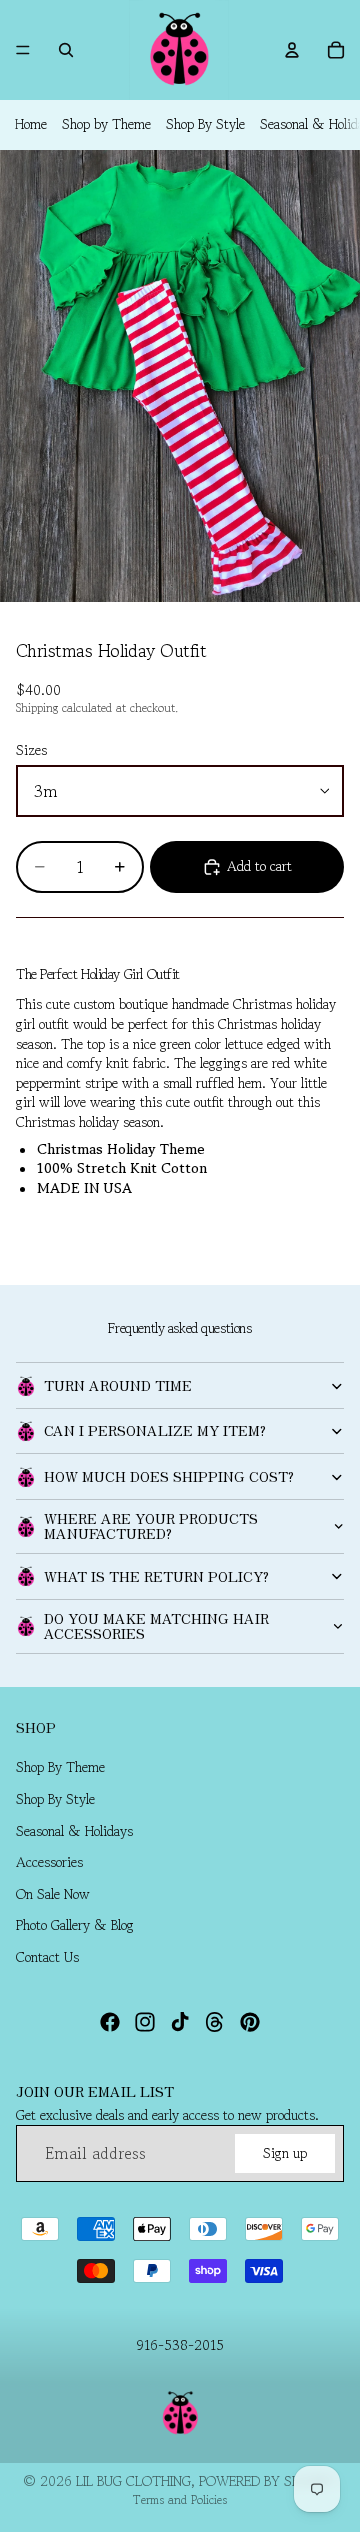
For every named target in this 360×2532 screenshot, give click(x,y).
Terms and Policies (180, 2499)
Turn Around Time (118, 1385)
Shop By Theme (60, 1768)
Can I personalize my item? (155, 1430)
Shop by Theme (106, 124)
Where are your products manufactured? (151, 1525)
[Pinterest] (250, 2022)
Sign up (285, 2153)
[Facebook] (110, 2022)
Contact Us (47, 1957)
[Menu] (23, 50)
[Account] (292, 50)
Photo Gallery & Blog (75, 1926)
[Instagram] (145, 2022)
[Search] (66, 50)
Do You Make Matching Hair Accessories (156, 1625)
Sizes (31, 750)
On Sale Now (53, 1894)
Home (31, 124)
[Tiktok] (180, 2022)
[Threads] (215, 2022)
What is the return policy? (156, 1576)
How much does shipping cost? (169, 1476)
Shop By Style (205, 124)
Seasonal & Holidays (74, 1831)
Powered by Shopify (268, 2481)
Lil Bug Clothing (133, 2481)
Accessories (49, 1863)
